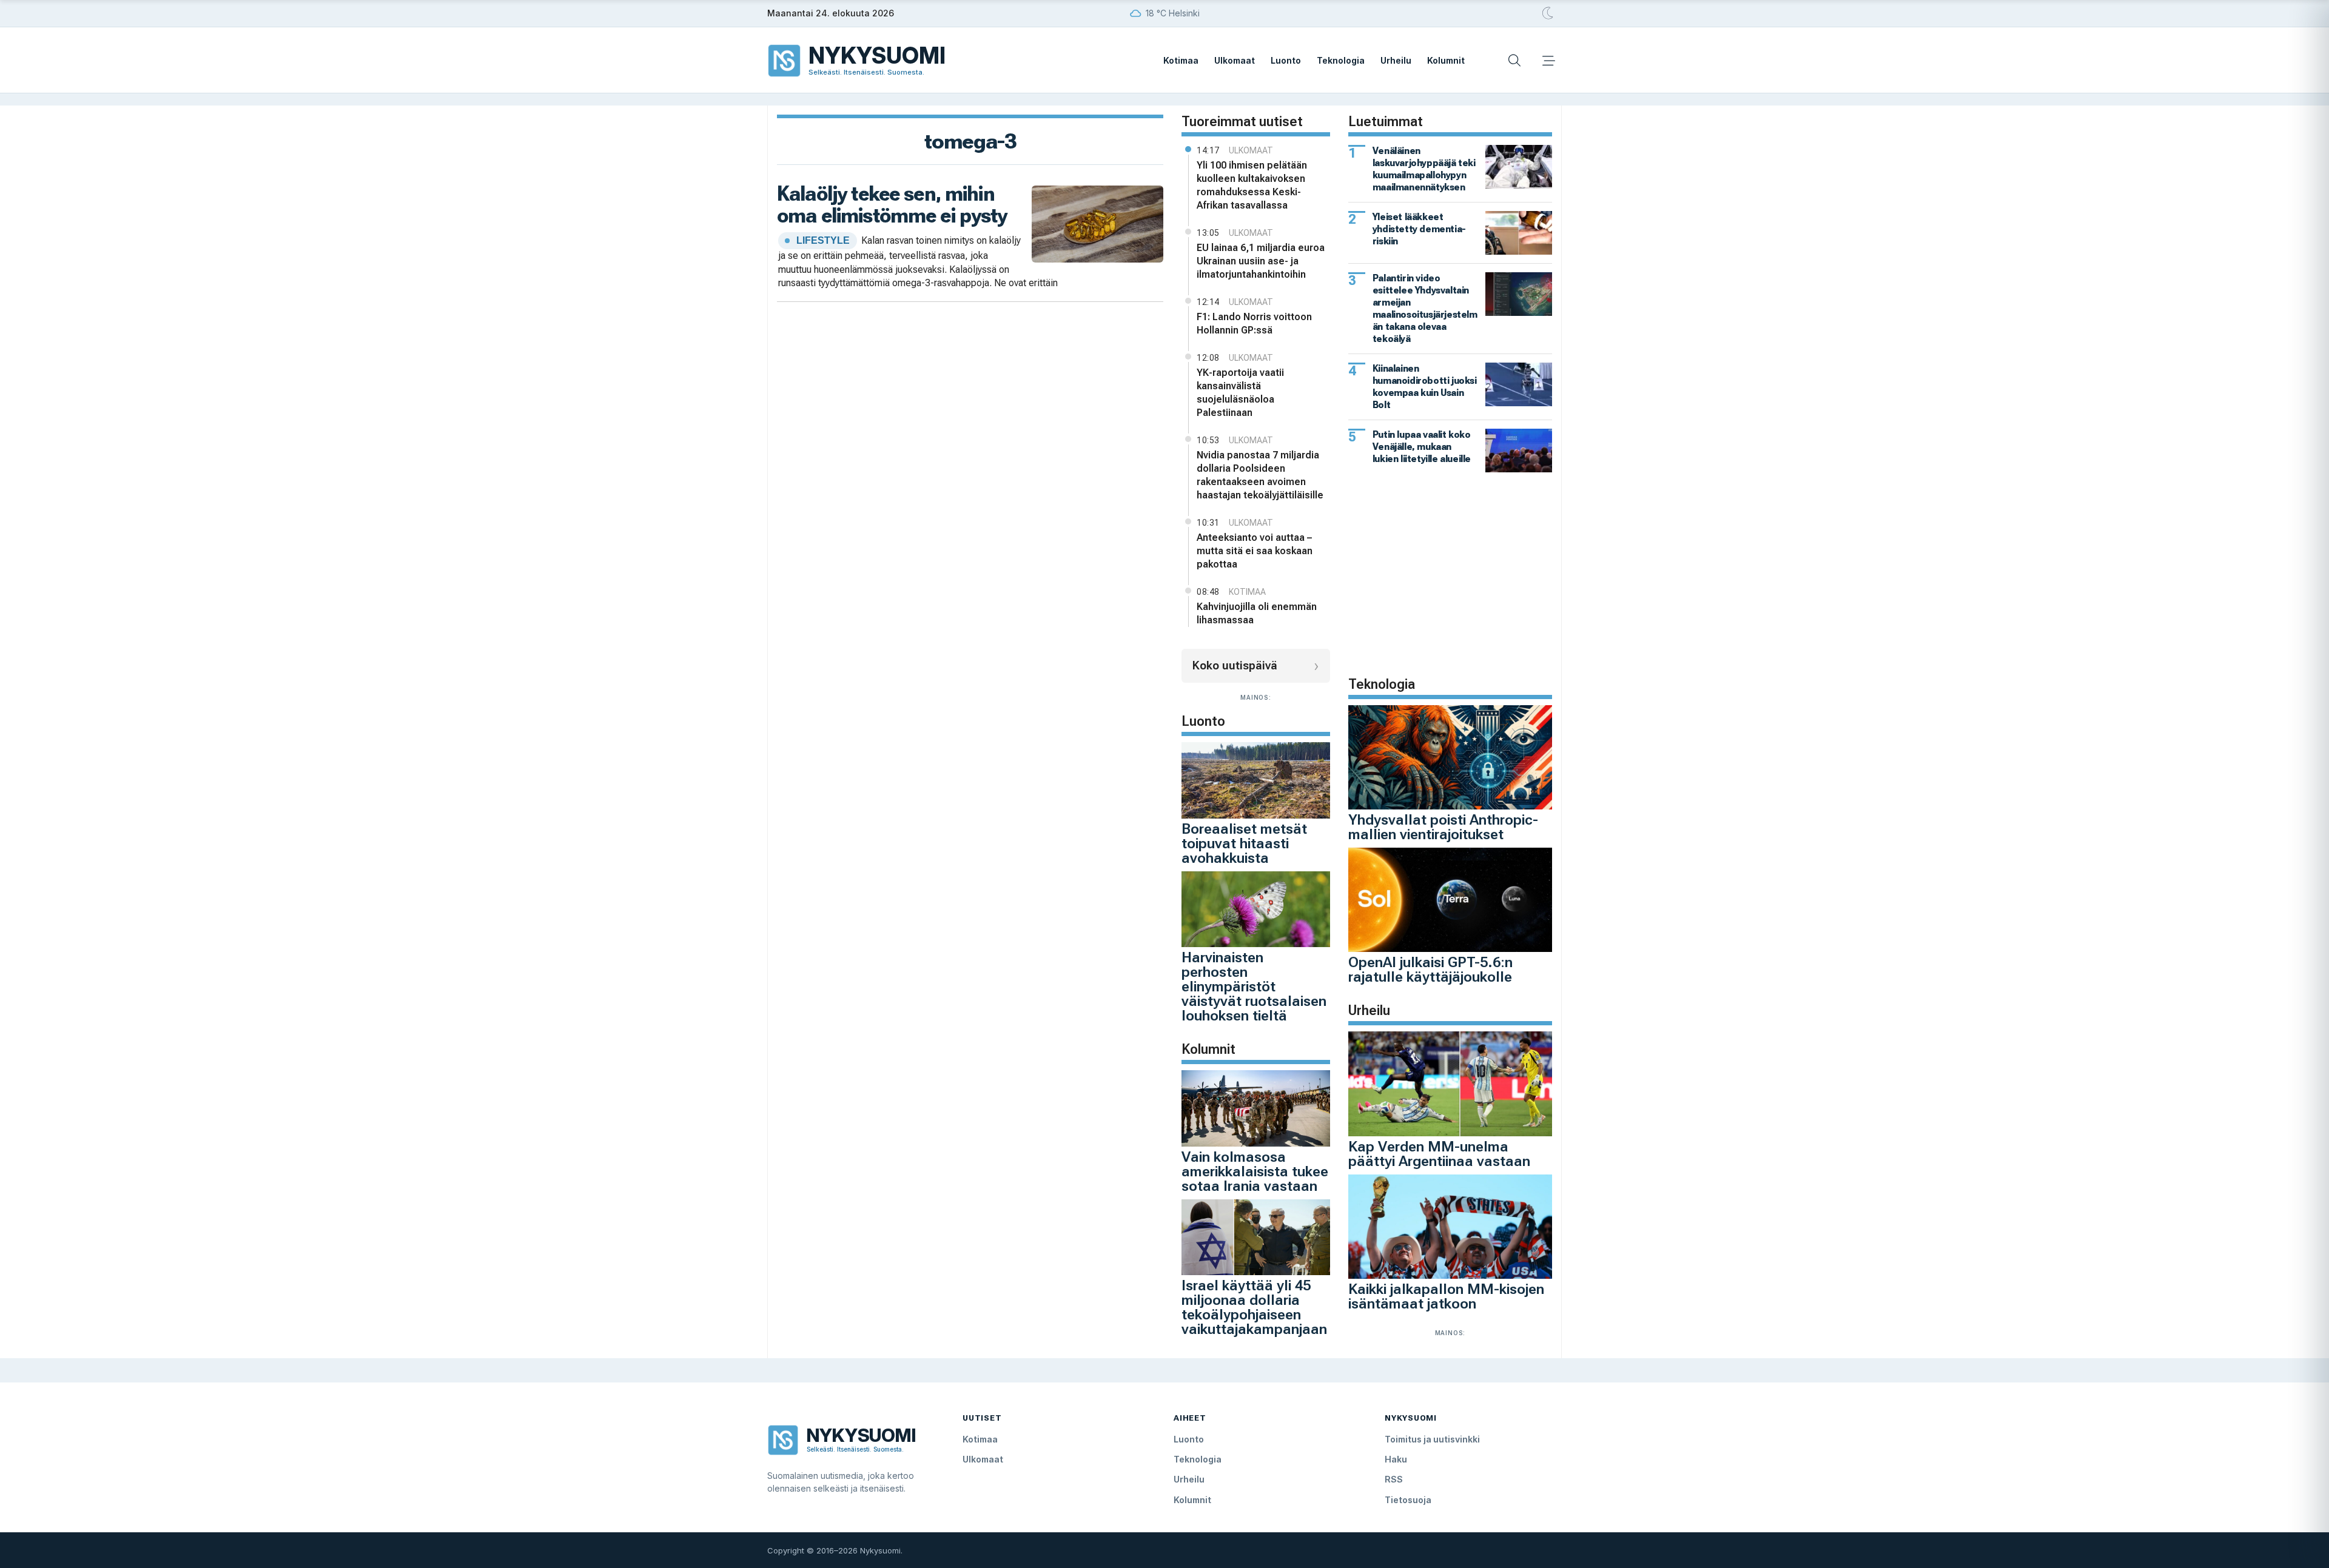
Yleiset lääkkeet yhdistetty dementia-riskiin (1419, 229)
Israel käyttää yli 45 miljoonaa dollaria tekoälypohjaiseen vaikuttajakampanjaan (1254, 1307)
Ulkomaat (1235, 60)
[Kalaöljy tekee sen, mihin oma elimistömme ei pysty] (1097, 223)
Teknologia (1341, 60)
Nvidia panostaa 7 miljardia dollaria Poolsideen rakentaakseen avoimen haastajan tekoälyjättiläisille (1260, 475)
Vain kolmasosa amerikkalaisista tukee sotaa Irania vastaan (1255, 1171)
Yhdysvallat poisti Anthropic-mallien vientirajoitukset (1443, 827)
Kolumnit (1446, 60)
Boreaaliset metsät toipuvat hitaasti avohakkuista (1244, 843)
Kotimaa (1181, 60)
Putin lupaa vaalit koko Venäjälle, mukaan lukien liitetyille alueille (1422, 447)
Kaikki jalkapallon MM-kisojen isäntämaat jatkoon (1446, 1296)
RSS (1394, 1479)
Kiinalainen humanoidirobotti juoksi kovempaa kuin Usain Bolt (1425, 387)
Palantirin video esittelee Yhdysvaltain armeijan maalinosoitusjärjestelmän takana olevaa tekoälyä (1425, 308)
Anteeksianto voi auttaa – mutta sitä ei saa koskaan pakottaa (1255, 551)
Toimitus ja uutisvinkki (1432, 1439)
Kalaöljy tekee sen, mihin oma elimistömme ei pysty (892, 204)
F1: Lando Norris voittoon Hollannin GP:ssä (1254, 323)
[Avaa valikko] (1548, 61)
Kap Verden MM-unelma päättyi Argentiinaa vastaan (1439, 1154)
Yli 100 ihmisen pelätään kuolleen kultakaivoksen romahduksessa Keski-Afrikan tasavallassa (1252, 185)
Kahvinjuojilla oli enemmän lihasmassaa (1257, 613)
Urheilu (1396, 60)
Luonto (1286, 60)
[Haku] (1514, 61)
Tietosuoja (1408, 1500)
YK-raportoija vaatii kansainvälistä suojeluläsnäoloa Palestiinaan (1240, 393)
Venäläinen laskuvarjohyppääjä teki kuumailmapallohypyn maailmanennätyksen (1424, 169)
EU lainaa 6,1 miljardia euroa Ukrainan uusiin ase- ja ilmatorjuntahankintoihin (1261, 261)
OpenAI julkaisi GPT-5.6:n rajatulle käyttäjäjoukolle (1430, 970)
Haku (1396, 1459)
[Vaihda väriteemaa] (1548, 13)
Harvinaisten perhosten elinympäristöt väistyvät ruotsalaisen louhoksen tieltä (1254, 987)
